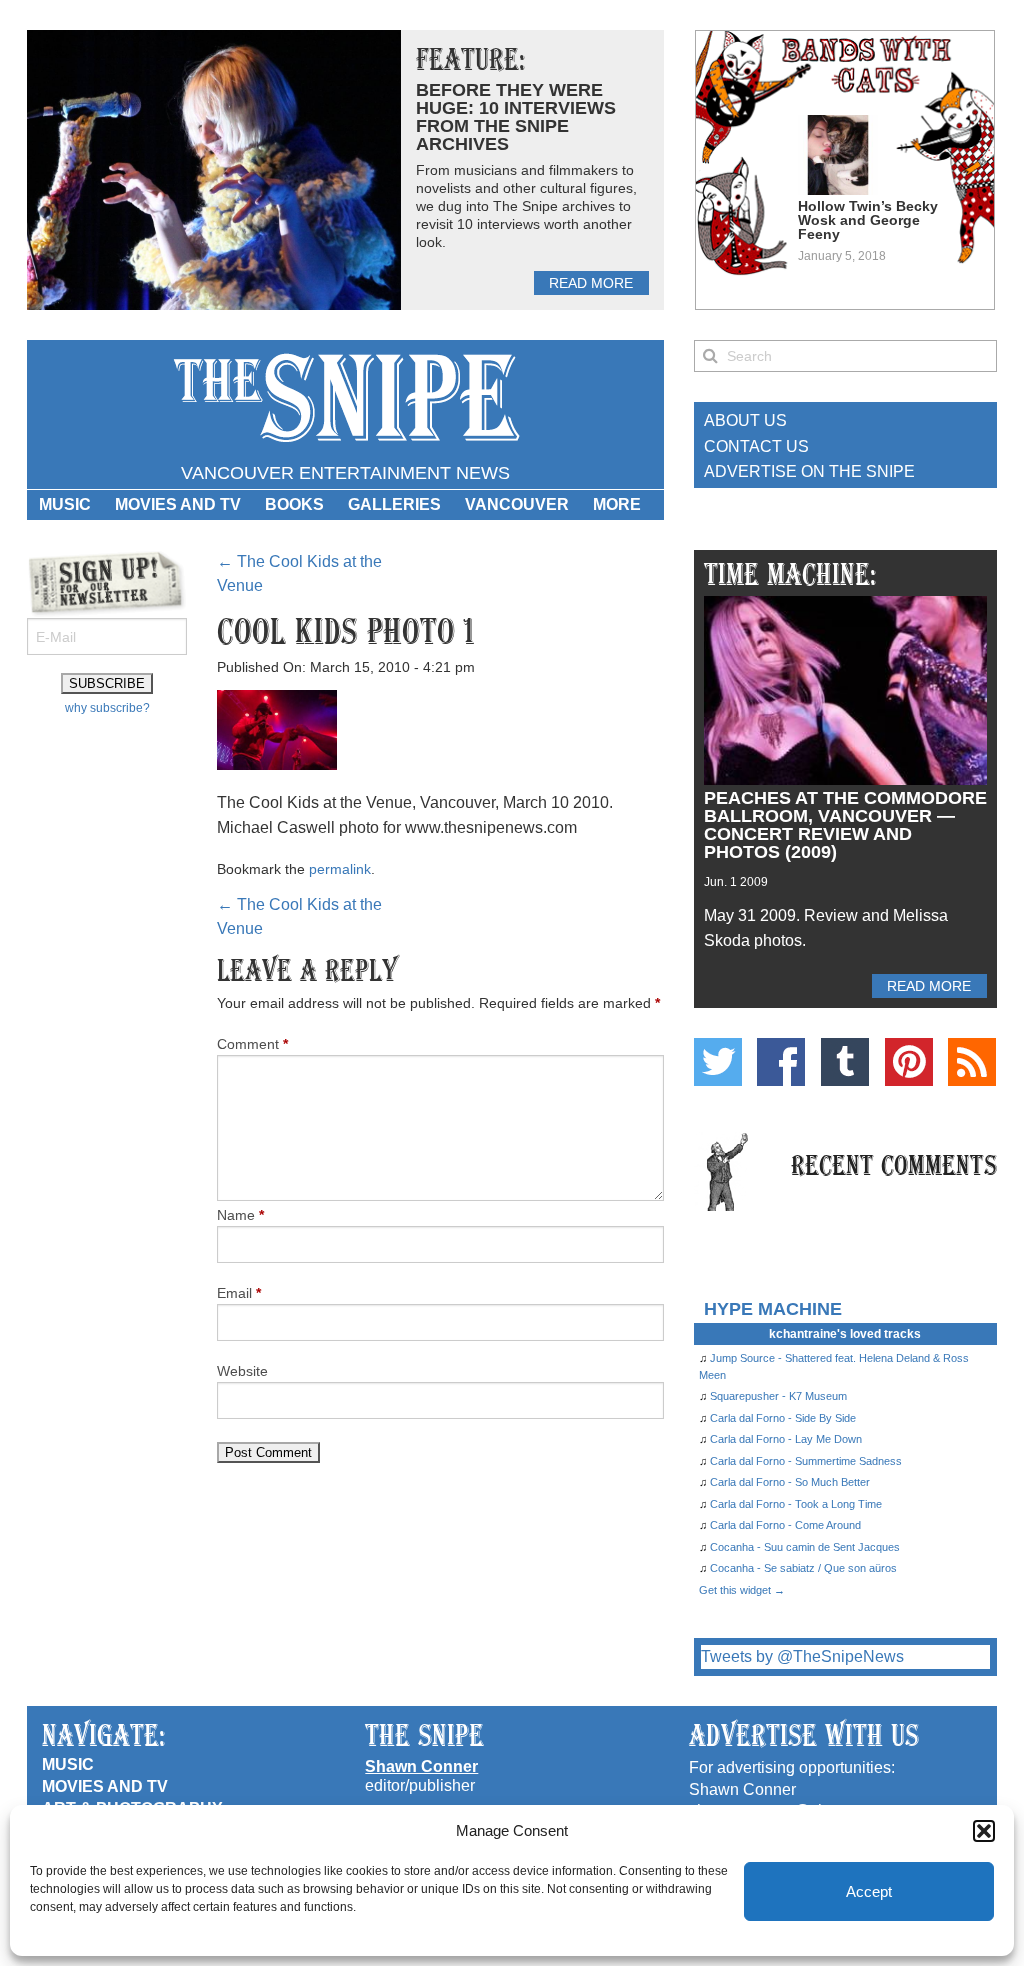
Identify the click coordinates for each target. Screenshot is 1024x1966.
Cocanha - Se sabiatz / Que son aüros (803, 1568)
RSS (972, 1062)
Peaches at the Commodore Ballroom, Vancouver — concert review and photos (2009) (845, 825)
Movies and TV (178, 504)
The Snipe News (345, 398)
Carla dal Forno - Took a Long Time (796, 1504)
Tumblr (845, 1062)
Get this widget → (742, 1590)
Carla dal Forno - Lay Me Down (786, 1439)
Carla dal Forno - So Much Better (790, 1482)
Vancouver (517, 504)
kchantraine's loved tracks (845, 1334)
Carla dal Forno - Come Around (785, 1525)
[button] (984, 1831)
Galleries (394, 504)
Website (242, 1371)
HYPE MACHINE (773, 1308)
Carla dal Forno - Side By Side (783, 1418)
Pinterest (909, 1062)
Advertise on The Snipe (809, 471)
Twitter (718, 1062)
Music (65, 504)
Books (294, 504)
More (617, 504)
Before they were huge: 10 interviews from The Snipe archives (516, 117)
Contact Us (756, 446)
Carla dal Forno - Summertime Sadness (806, 1461)
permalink (340, 869)
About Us (745, 420)
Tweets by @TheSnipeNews (802, 1656)
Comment (252, 1044)
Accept (869, 1891)
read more (591, 283)
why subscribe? (107, 708)
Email (239, 1293)
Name (240, 1215)
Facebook (781, 1062)
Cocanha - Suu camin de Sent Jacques (805, 1547)
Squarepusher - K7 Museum (778, 1396)
